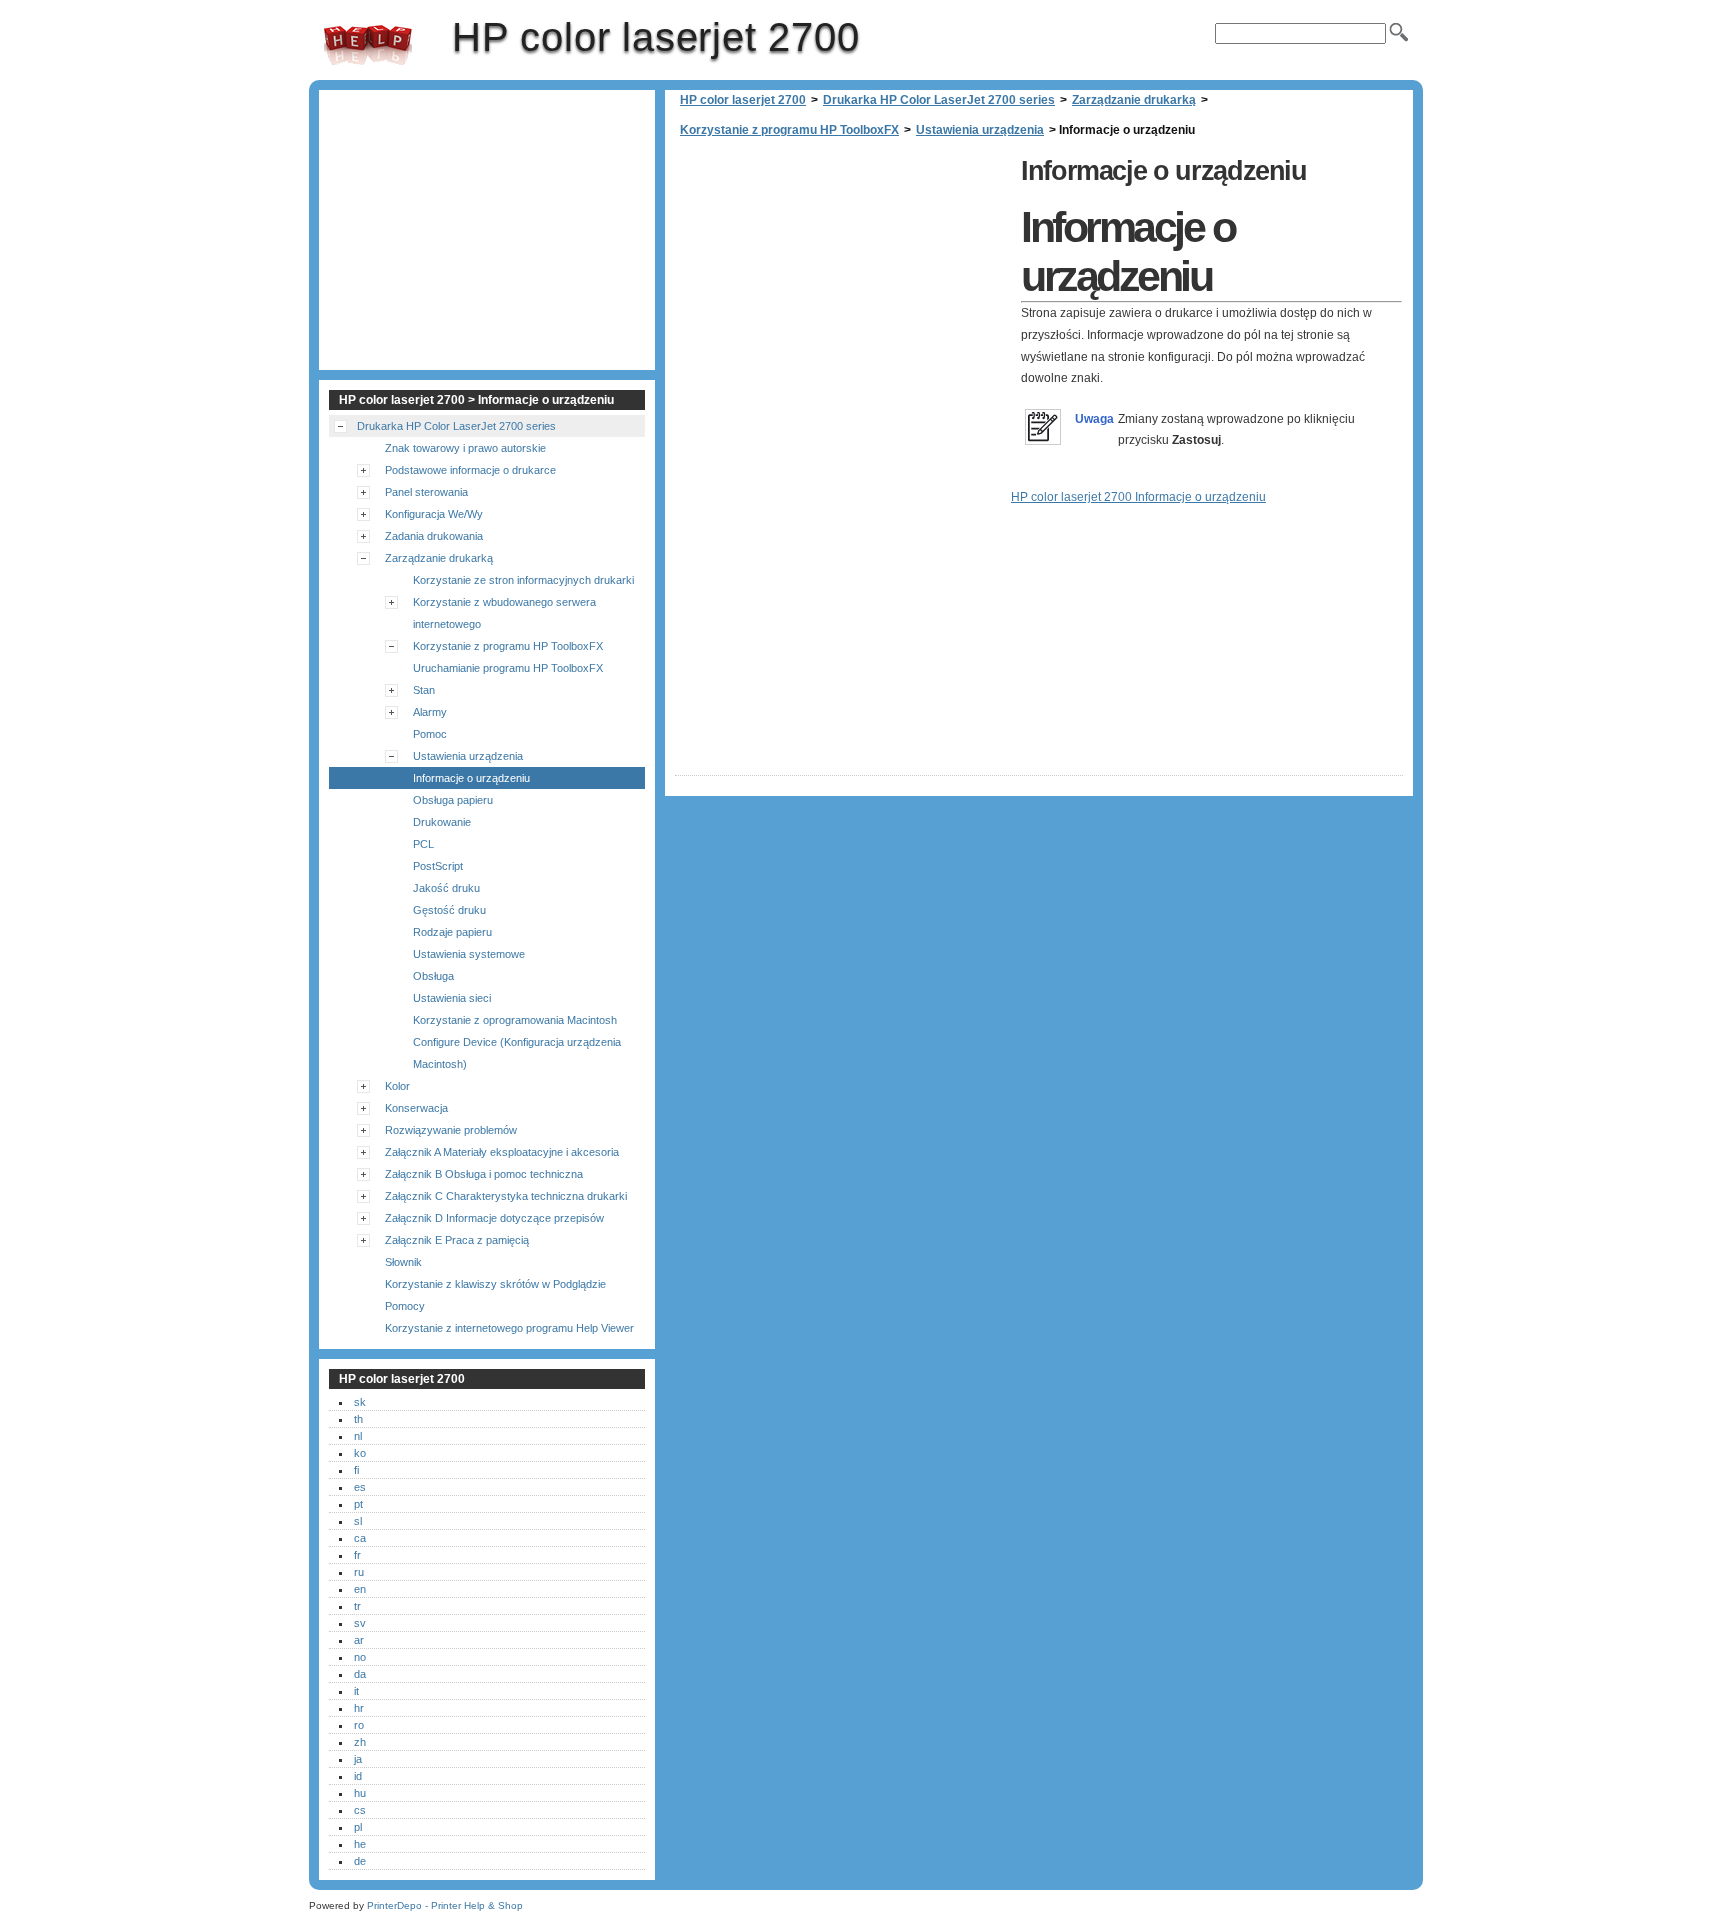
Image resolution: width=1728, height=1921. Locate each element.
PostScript (438, 866)
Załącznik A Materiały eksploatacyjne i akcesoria (502, 1152)
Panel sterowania (426, 492)
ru (359, 1572)
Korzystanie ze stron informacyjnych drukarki (523, 580)
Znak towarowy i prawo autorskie (465, 448)
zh (360, 1742)
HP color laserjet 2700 (368, 45)
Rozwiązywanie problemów (451, 1130)
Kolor (397, 1086)
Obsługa (433, 976)
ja (358, 1759)
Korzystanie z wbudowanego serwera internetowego (504, 613)
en (360, 1589)
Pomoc (430, 734)
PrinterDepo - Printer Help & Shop (445, 1905)
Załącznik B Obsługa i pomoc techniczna (484, 1174)
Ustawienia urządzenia (980, 130)
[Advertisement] (843, 290)
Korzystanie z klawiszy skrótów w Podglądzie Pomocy (495, 1295)
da (360, 1674)
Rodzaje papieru (452, 932)
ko (360, 1453)
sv (360, 1623)
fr (357, 1555)
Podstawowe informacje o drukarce (470, 470)
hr (359, 1708)
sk (360, 1402)
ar (359, 1640)
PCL (423, 844)
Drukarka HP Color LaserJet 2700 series (939, 100)
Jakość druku (446, 888)
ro (359, 1725)
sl (358, 1521)
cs (360, 1810)
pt (358, 1504)
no (360, 1657)
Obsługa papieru (453, 800)
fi (356, 1470)
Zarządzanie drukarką (1134, 100)
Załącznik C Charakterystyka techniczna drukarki (506, 1196)
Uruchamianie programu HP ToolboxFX (508, 668)
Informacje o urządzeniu (471, 778)
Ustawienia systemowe (469, 954)
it (356, 1691)
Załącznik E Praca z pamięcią (457, 1240)
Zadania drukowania (434, 536)
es (360, 1487)
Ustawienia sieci (452, 998)
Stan (424, 690)
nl (358, 1436)
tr (357, 1606)
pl (358, 1827)
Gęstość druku (449, 910)
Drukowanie (442, 822)
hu (360, 1793)
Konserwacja (416, 1108)
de (360, 1861)
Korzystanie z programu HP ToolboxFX (789, 130)
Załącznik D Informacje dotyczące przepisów (494, 1218)
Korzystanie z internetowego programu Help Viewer (509, 1328)
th (358, 1419)
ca (360, 1538)
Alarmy (430, 712)
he (360, 1844)
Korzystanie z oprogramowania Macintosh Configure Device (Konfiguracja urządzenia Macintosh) (517, 1042)
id (358, 1776)
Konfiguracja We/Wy (434, 514)
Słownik (403, 1262)
